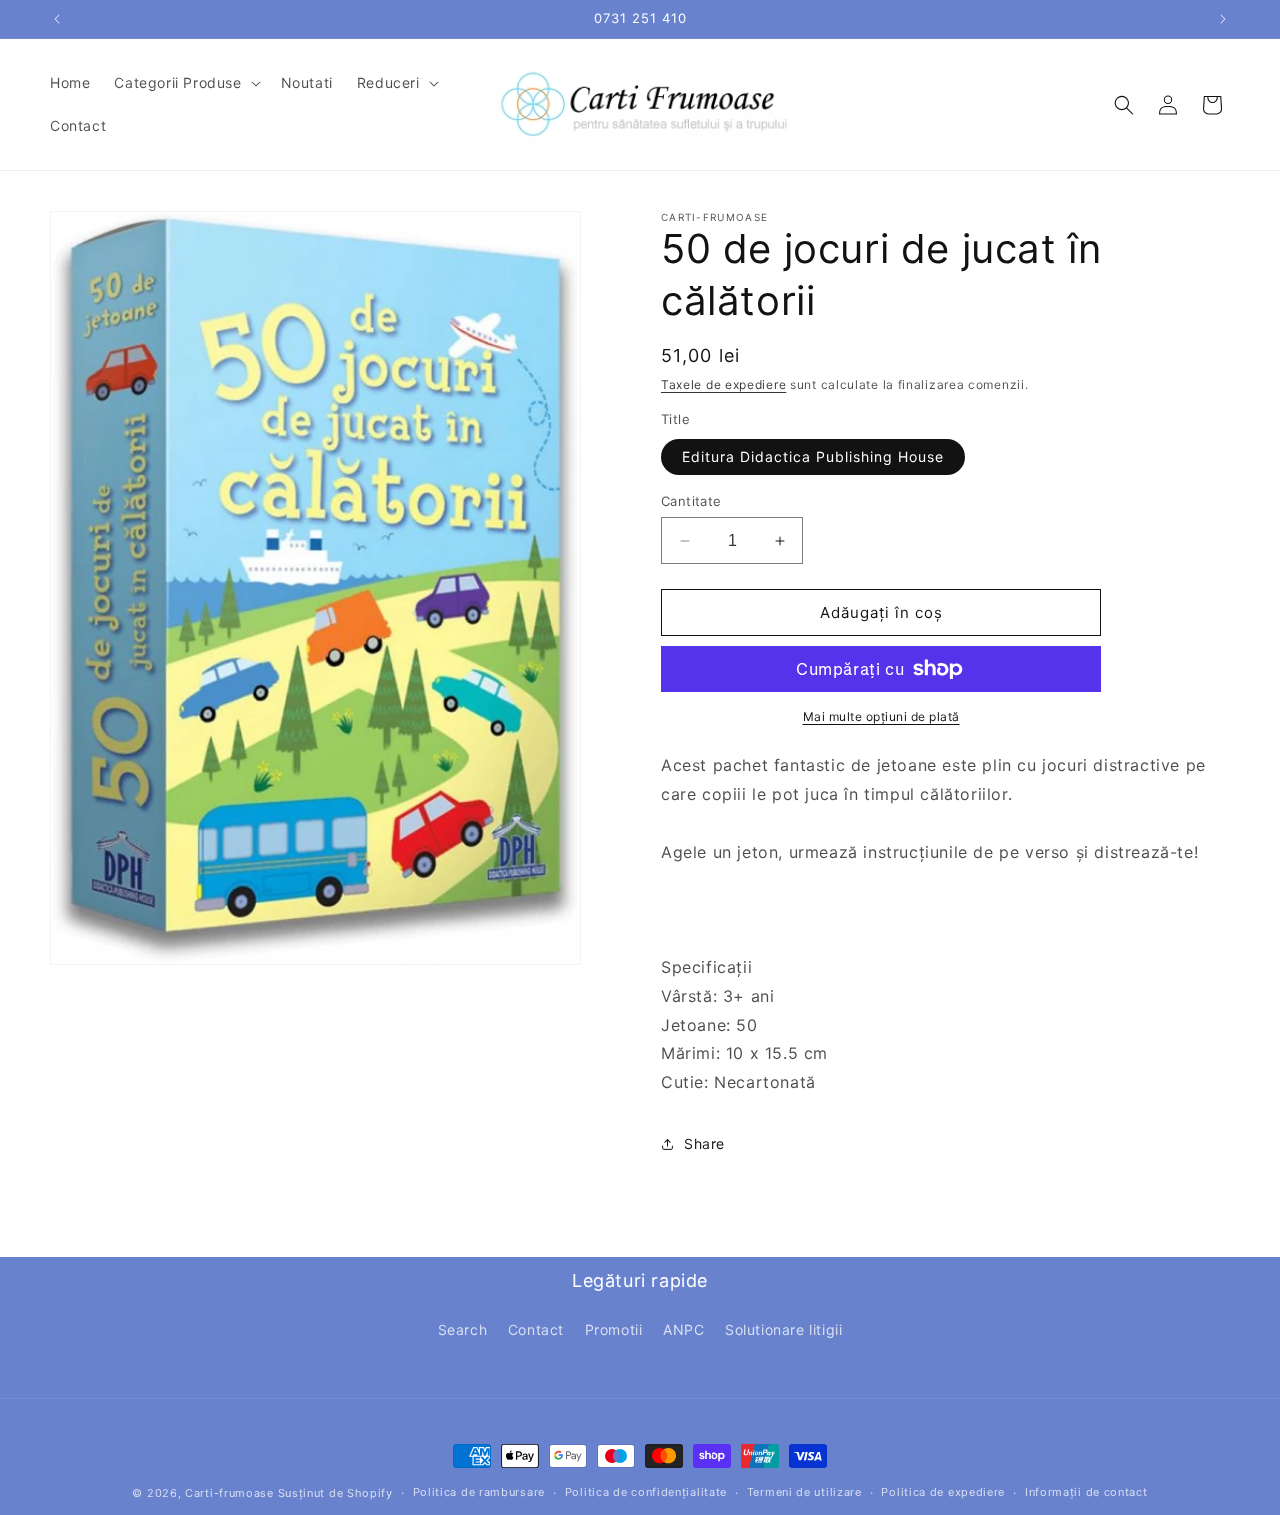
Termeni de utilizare (804, 1492)
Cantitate (691, 501)
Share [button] (704, 1143)
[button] (185, 83)
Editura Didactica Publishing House (813, 456)
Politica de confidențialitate (646, 1492)
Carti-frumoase (229, 1493)
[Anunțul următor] (1223, 19)
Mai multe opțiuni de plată (881, 716)
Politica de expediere (943, 1492)
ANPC (683, 1329)
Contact (536, 1329)
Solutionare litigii (783, 1329)
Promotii (614, 1329)
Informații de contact (1086, 1492)
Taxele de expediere (723, 384)
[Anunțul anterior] (57, 19)
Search (463, 1329)
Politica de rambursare (479, 1492)
